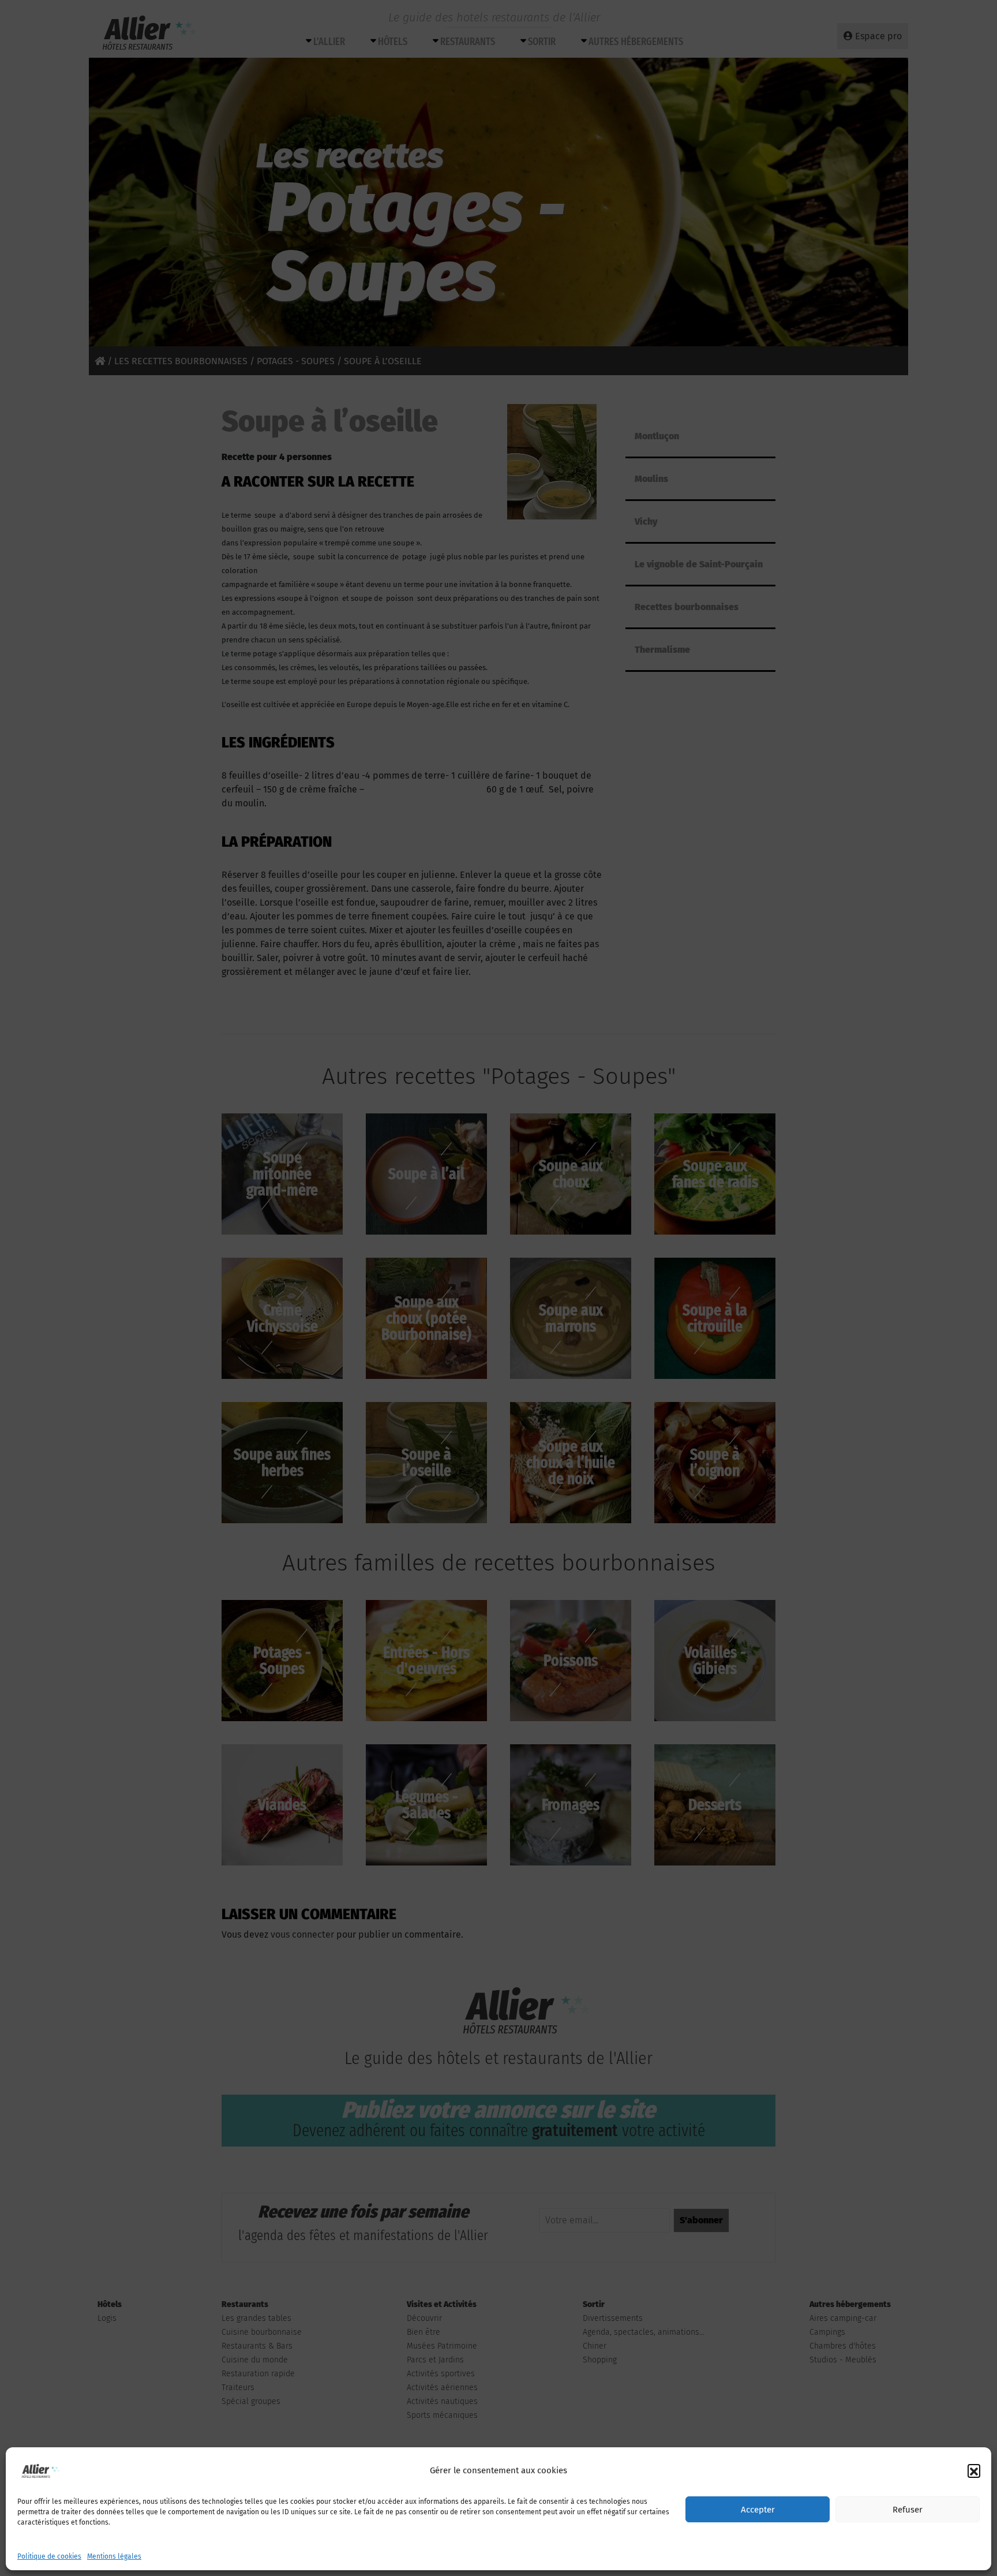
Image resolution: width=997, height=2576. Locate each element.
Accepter (758, 2510)
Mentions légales (114, 2556)
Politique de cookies (49, 2556)
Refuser (908, 2510)
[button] (974, 2470)
